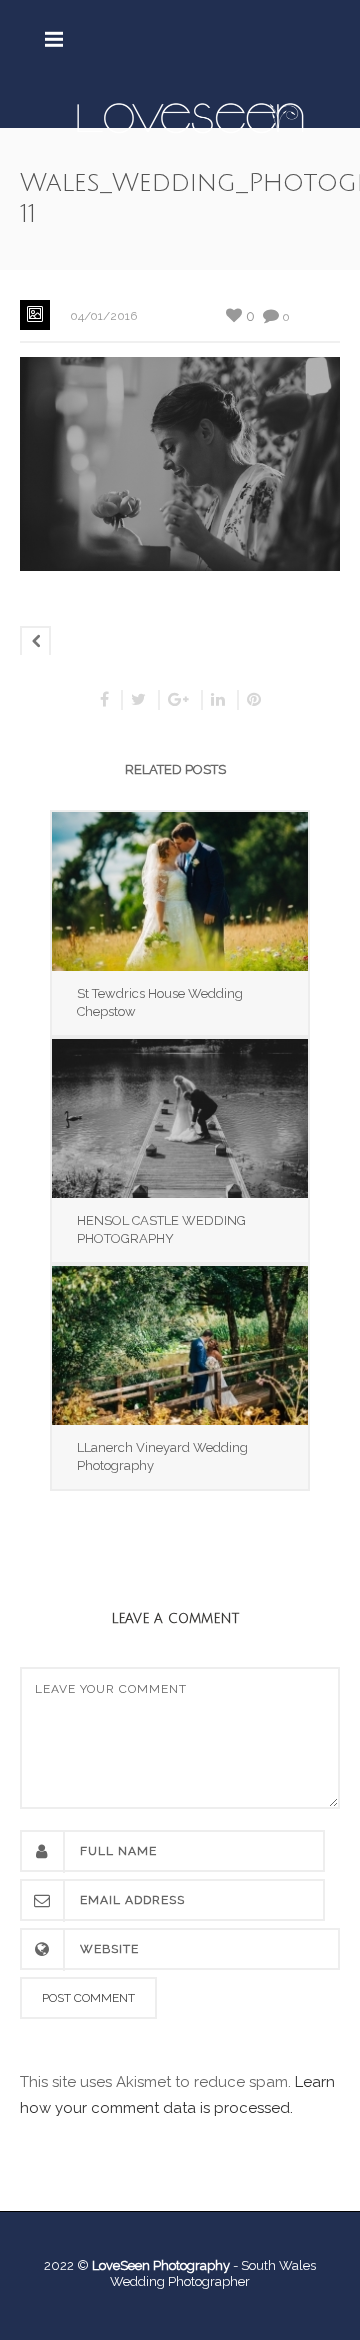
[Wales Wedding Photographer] (190, 117)
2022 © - (142, 2265)
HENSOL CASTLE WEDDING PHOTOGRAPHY (161, 1229)
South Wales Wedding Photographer (213, 2273)
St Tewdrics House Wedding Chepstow (160, 1002)
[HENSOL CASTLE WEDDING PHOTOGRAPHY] (180, 1118)
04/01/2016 (103, 316)
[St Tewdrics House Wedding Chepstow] (180, 891)
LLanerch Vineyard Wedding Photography (162, 1456)
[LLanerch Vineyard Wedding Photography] (180, 1345)
